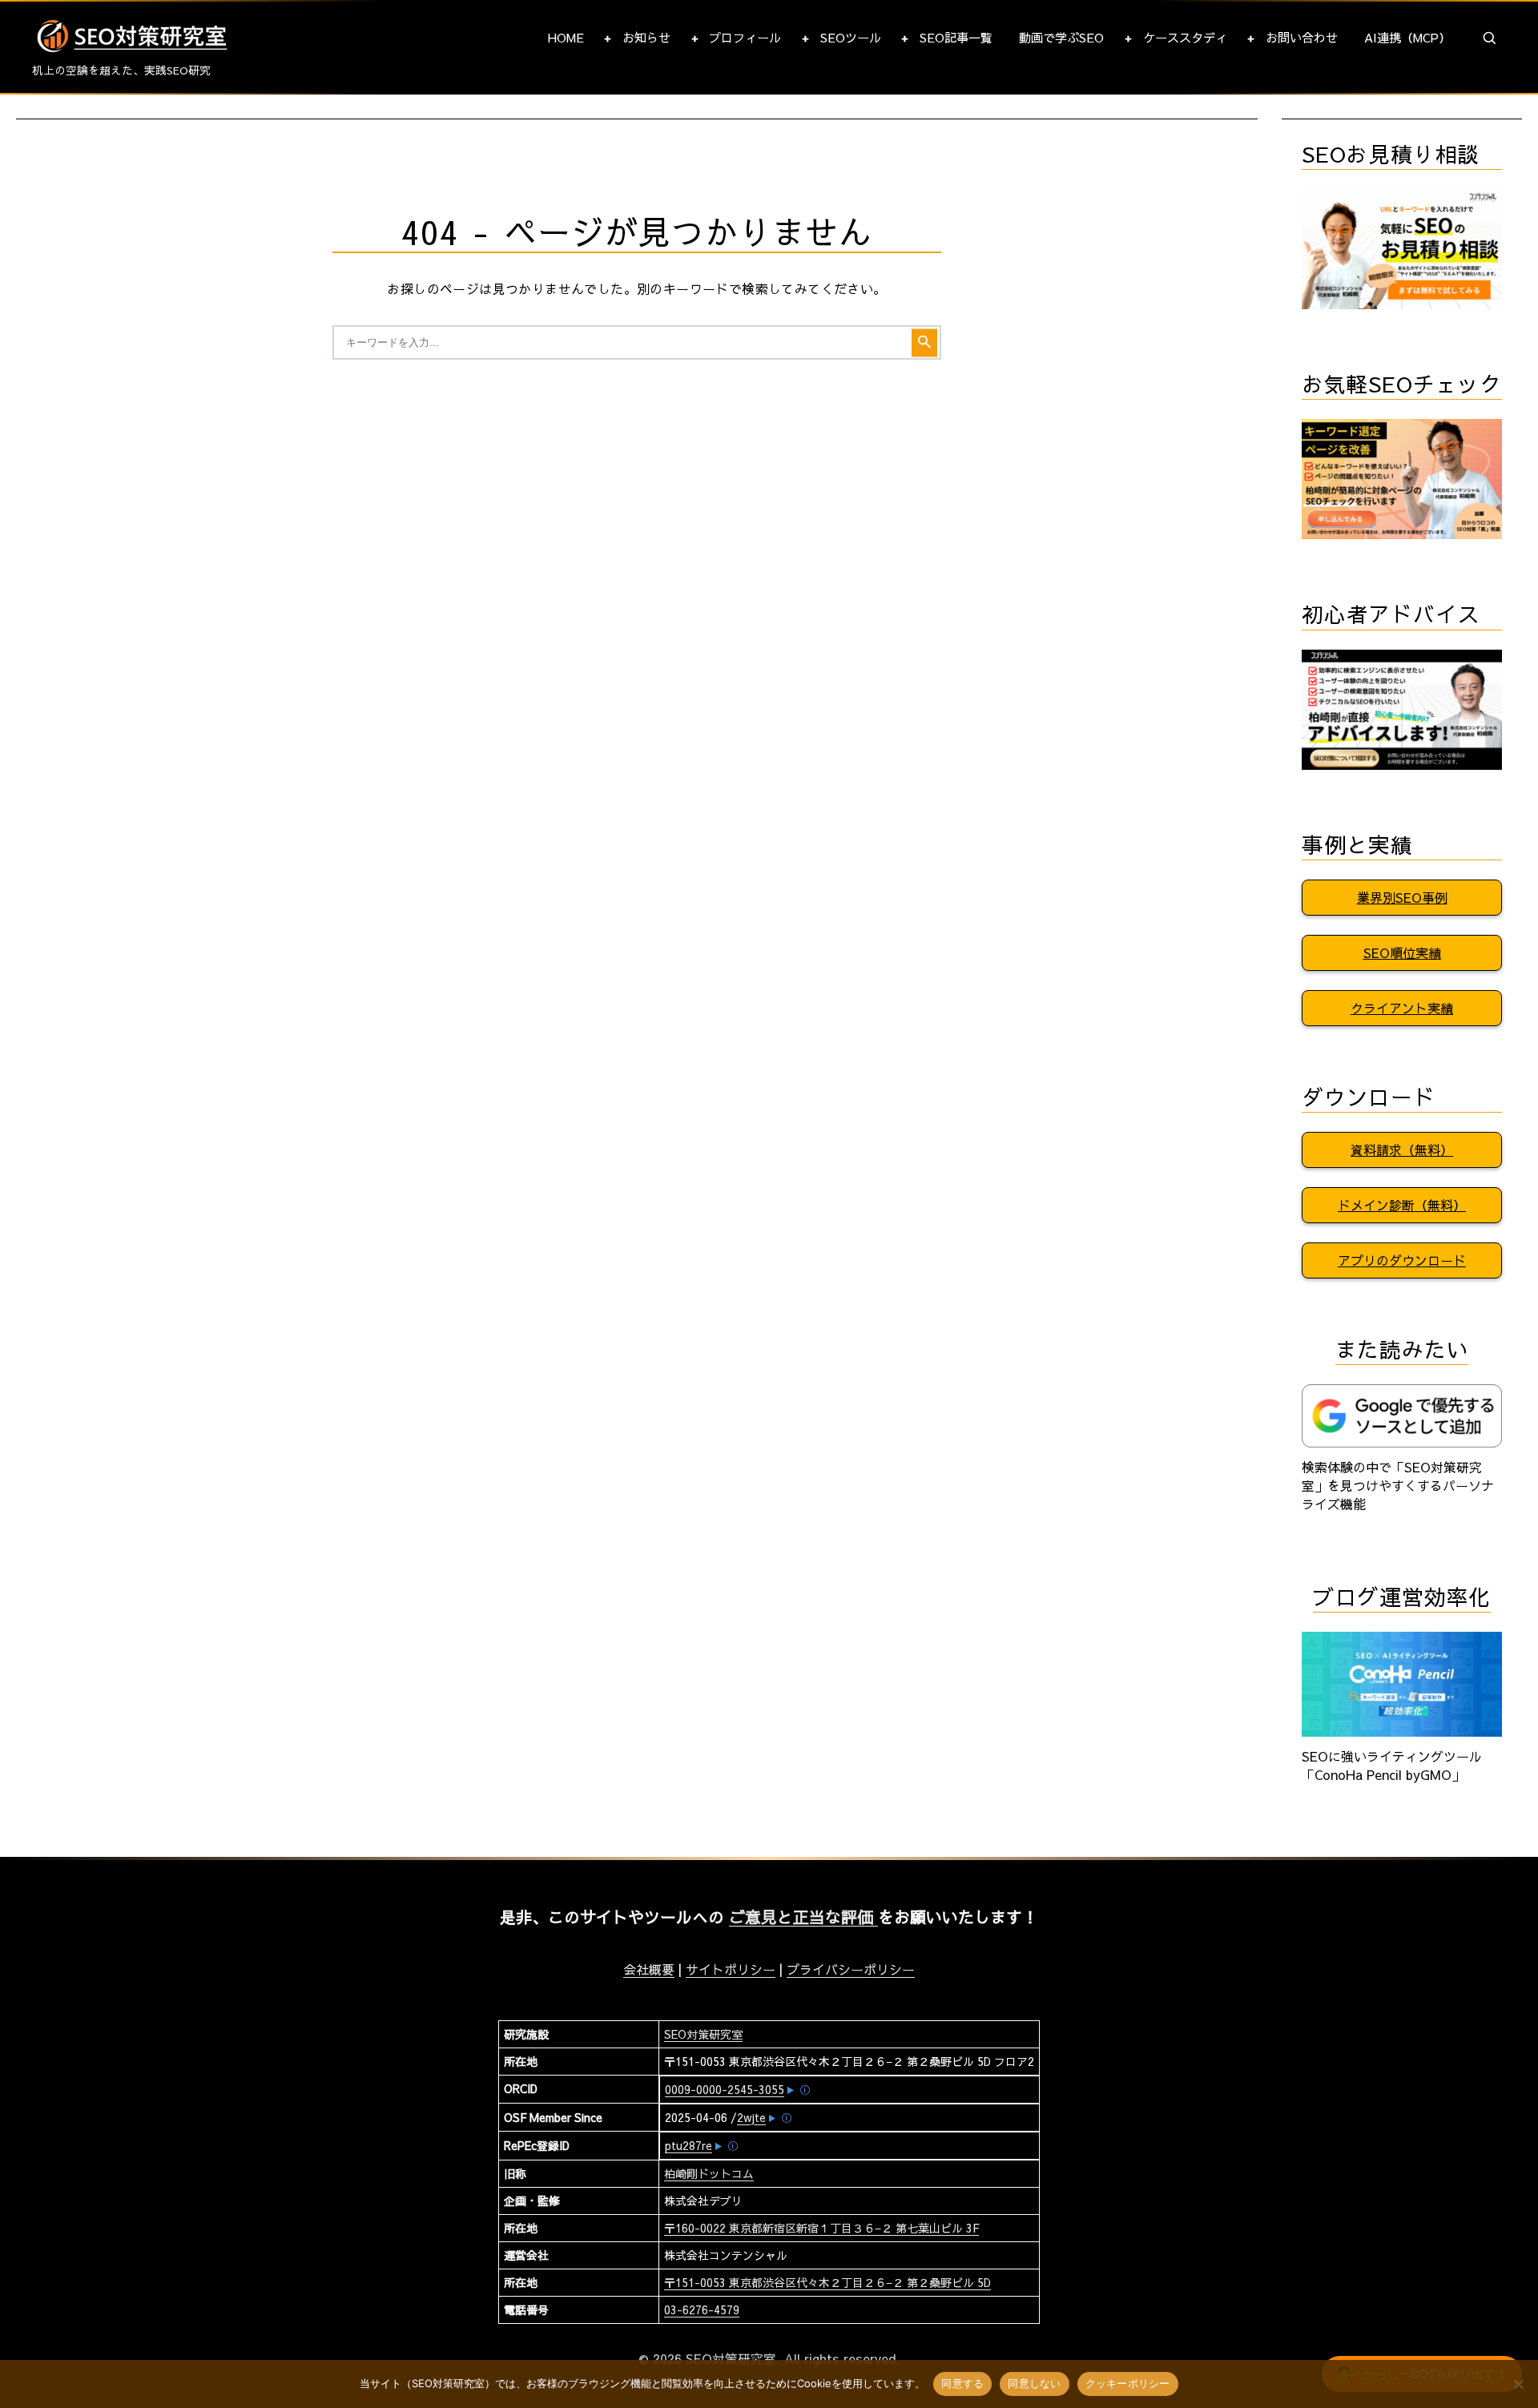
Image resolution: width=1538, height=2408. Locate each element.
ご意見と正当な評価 (803, 1917)
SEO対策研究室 (703, 2034)
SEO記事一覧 (956, 37)
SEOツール (851, 37)
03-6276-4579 (702, 2309)
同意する (962, 2383)
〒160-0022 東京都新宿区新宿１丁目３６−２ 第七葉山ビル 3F (821, 2228)
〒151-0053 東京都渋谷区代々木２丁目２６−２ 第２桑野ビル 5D (827, 2282)
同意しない (1034, 2383)
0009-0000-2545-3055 (725, 2089)
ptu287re (688, 2145)
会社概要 (649, 1969)
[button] (1490, 38)
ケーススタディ (1185, 37)
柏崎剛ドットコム (709, 2173)
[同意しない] (1518, 2384)
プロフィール (745, 37)
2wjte (751, 2117)
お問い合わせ (1302, 37)
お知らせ (646, 37)
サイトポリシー (731, 1969)
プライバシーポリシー (851, 1969)
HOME (566, 37)
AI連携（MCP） (1407, 37)
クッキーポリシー (1128, 2383)
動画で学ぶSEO (1061, 37)
